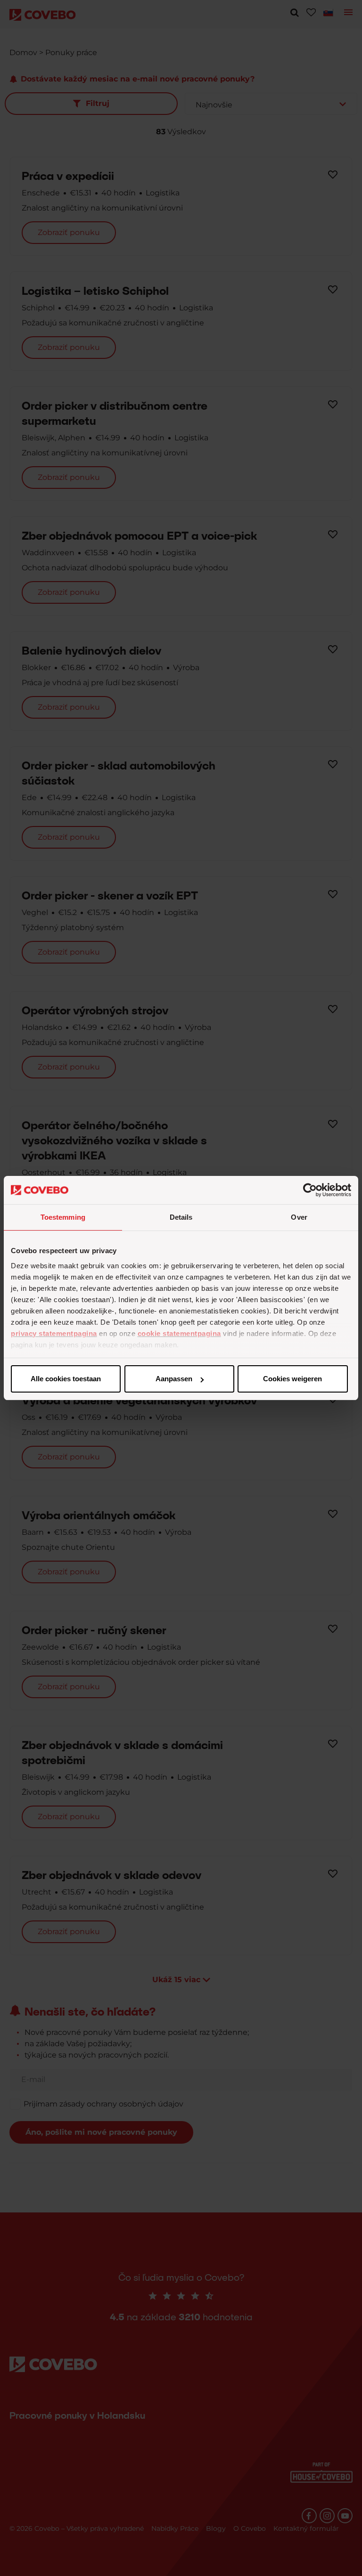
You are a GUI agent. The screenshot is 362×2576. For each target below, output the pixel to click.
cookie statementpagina (179, 1333)
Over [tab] (299, 1217)
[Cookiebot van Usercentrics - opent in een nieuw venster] (310, 1190)
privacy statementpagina (54, 1333)
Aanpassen (174, 1379)
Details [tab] (181, 1217)
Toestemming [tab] (63, 1217)
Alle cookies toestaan (66, 1379)
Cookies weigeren (292, 1379)
